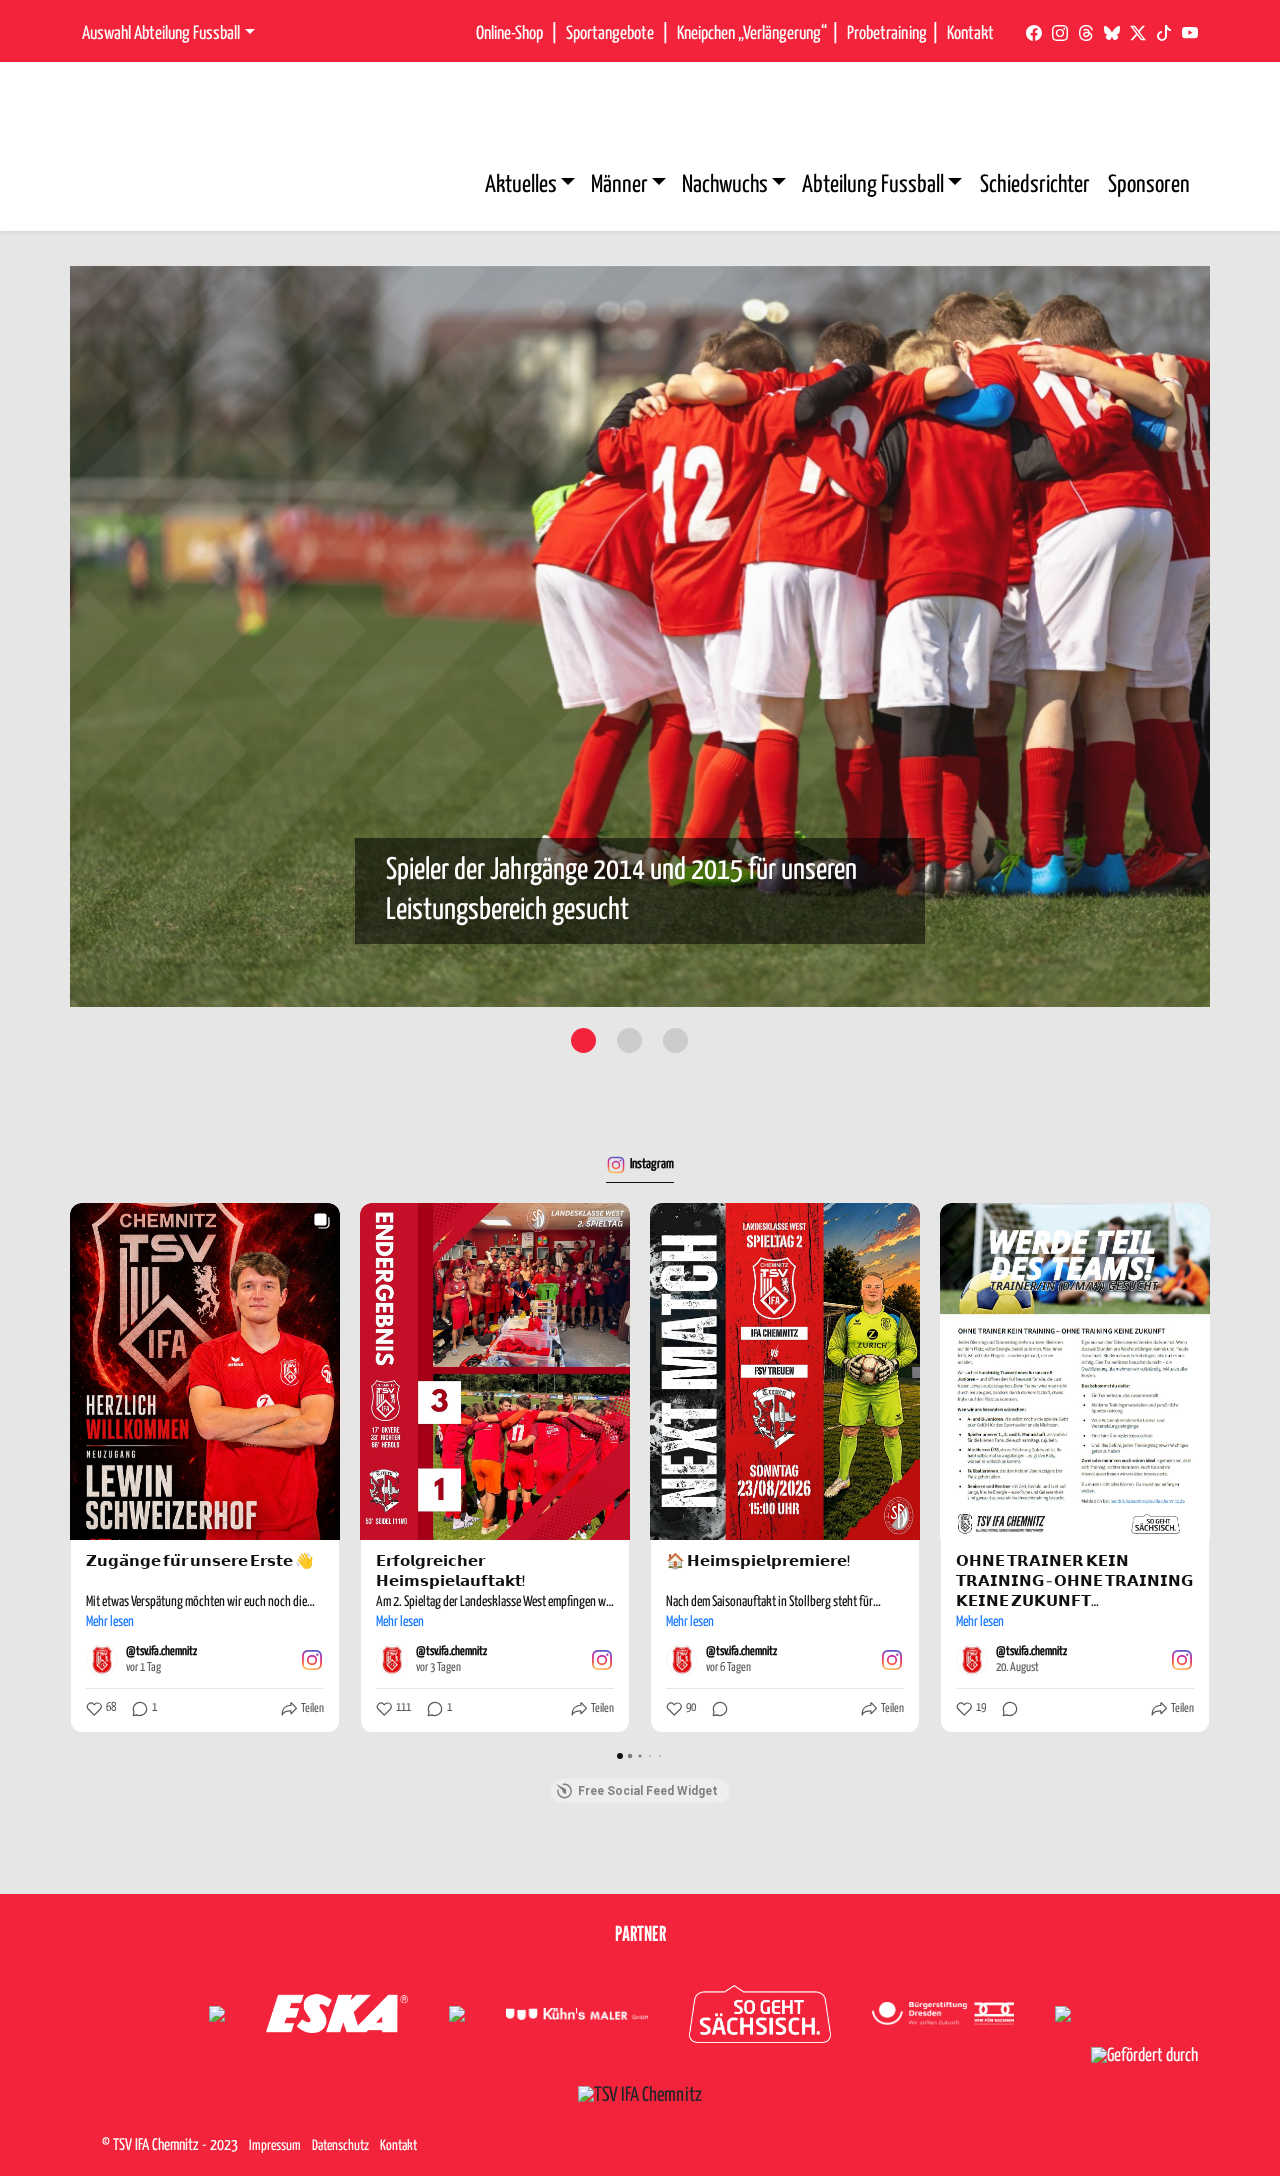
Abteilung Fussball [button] (875, 185)
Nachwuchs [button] (727, 185)
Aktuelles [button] (523, 185)
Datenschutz (340, 2146)
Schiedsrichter (1035, 185)
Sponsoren (1149, 185)
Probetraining (887, 34)
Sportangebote (610, 34)
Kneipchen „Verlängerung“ (752, 34)
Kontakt (970, 34)
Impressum (275, 2146)
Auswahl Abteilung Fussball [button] (161, 34)
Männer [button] (621, 185)
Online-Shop (509, 34)
